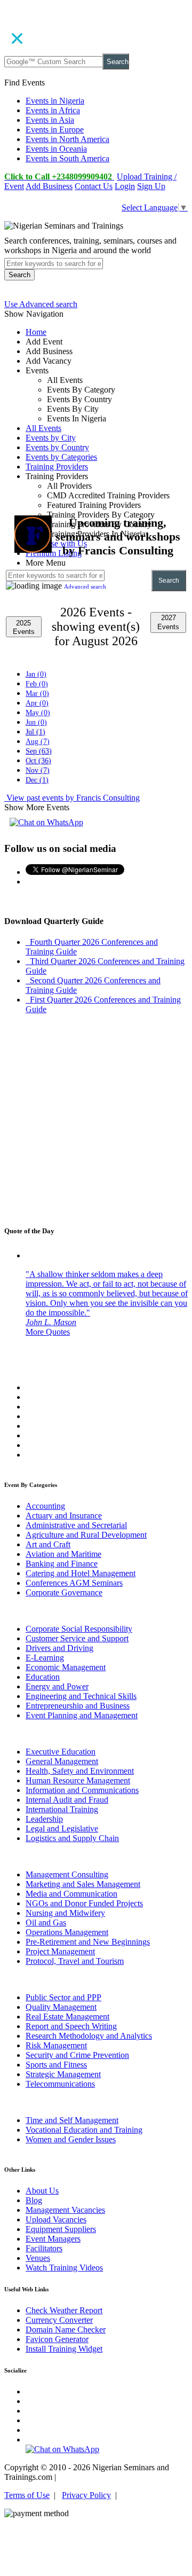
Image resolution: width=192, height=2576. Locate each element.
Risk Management (56, 2045)
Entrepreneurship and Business (78, 1706)
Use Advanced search (41, 304)
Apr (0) (37, 703)
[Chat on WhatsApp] (46, 822)
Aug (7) (38, 742)
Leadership (44, 1819)
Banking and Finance (62, 1564)
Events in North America (67, 139)
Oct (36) (38, 761)
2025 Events (24, 627)
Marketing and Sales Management (83, 1884)
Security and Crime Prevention (77, 2055)
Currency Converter (59, 2320)
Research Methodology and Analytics (89, 2036)
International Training (62, 1809)
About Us (42, 2191)
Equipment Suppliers (61, 2229)
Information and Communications (82, 1790)
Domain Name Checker (66, 2330)
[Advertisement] (96, 429)
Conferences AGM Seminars (74, 1583)
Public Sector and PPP (63, 1997)
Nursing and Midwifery (65, 1913)
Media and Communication (71, 1894)
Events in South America (67, 158)
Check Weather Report (64, 2310)
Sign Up (151, 186)
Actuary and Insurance (64, 1516)
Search (118, 62)
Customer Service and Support (77, 1638)
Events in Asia (50, 120)
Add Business (49, 186)
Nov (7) (38, 770)
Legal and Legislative (62, 1829)
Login (125, 186)
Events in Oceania (56, 149)
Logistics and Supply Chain (72, 1838)
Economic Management (66, 1667)
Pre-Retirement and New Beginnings (88, 1942)
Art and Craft (48, 1544)
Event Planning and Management (82, 1715)
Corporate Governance (64, 1592)
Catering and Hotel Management (81, 1573)
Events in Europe (55, 130)
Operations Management (67, 1932)
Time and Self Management (72, 2120)
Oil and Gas (46, 1923)
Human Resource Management (78, 1780)
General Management (62, 1761)
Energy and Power (57, 1686)
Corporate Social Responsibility (79, 1629)
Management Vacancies (65, 2210)
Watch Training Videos (64, 2268)
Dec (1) (37, 780)
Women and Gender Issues (71, 2139)
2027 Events (168, 622)
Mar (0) (37, 694)
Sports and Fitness (56, 2065)
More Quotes (48, 1332)
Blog (34, 2200)
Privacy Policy (86, 2495)
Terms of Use (27, 2495)
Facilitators (44, 2248)
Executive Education (61, 1752)
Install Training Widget (64, 2349)
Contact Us (94, 186)
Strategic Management (63, 2074)
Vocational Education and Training (84, 2130)
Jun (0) (36, 722)
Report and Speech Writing (71, 2026)
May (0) (38, 713)
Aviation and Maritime (63, 1554)
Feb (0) (37, 684)
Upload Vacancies (56, 2219)
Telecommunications (60, 2084)
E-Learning (45, 1658)
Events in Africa (53, 110)
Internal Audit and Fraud (67, 1800)
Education (43, 1677)
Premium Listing (54, 553)
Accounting (45, 1506)
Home (36, 332)
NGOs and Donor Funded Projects (84, 1903)
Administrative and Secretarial (76, 1525)
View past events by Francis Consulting (72, 798)
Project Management (60, 1951)
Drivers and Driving (59, 1648)
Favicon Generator (57, 2339)
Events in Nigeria (55, 101)
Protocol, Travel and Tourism (75, 1961)
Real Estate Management (67, 2017)
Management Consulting (67, 1874)
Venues (38, 2258)
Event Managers (53, 2239)
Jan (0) (36, 674)
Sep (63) (39, 751)
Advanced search (85, 586)
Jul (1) (35, 732)
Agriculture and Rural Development (86, 1535)
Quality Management (61, 2007)
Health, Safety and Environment (80, 1771)
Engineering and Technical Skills (81, 1696)
